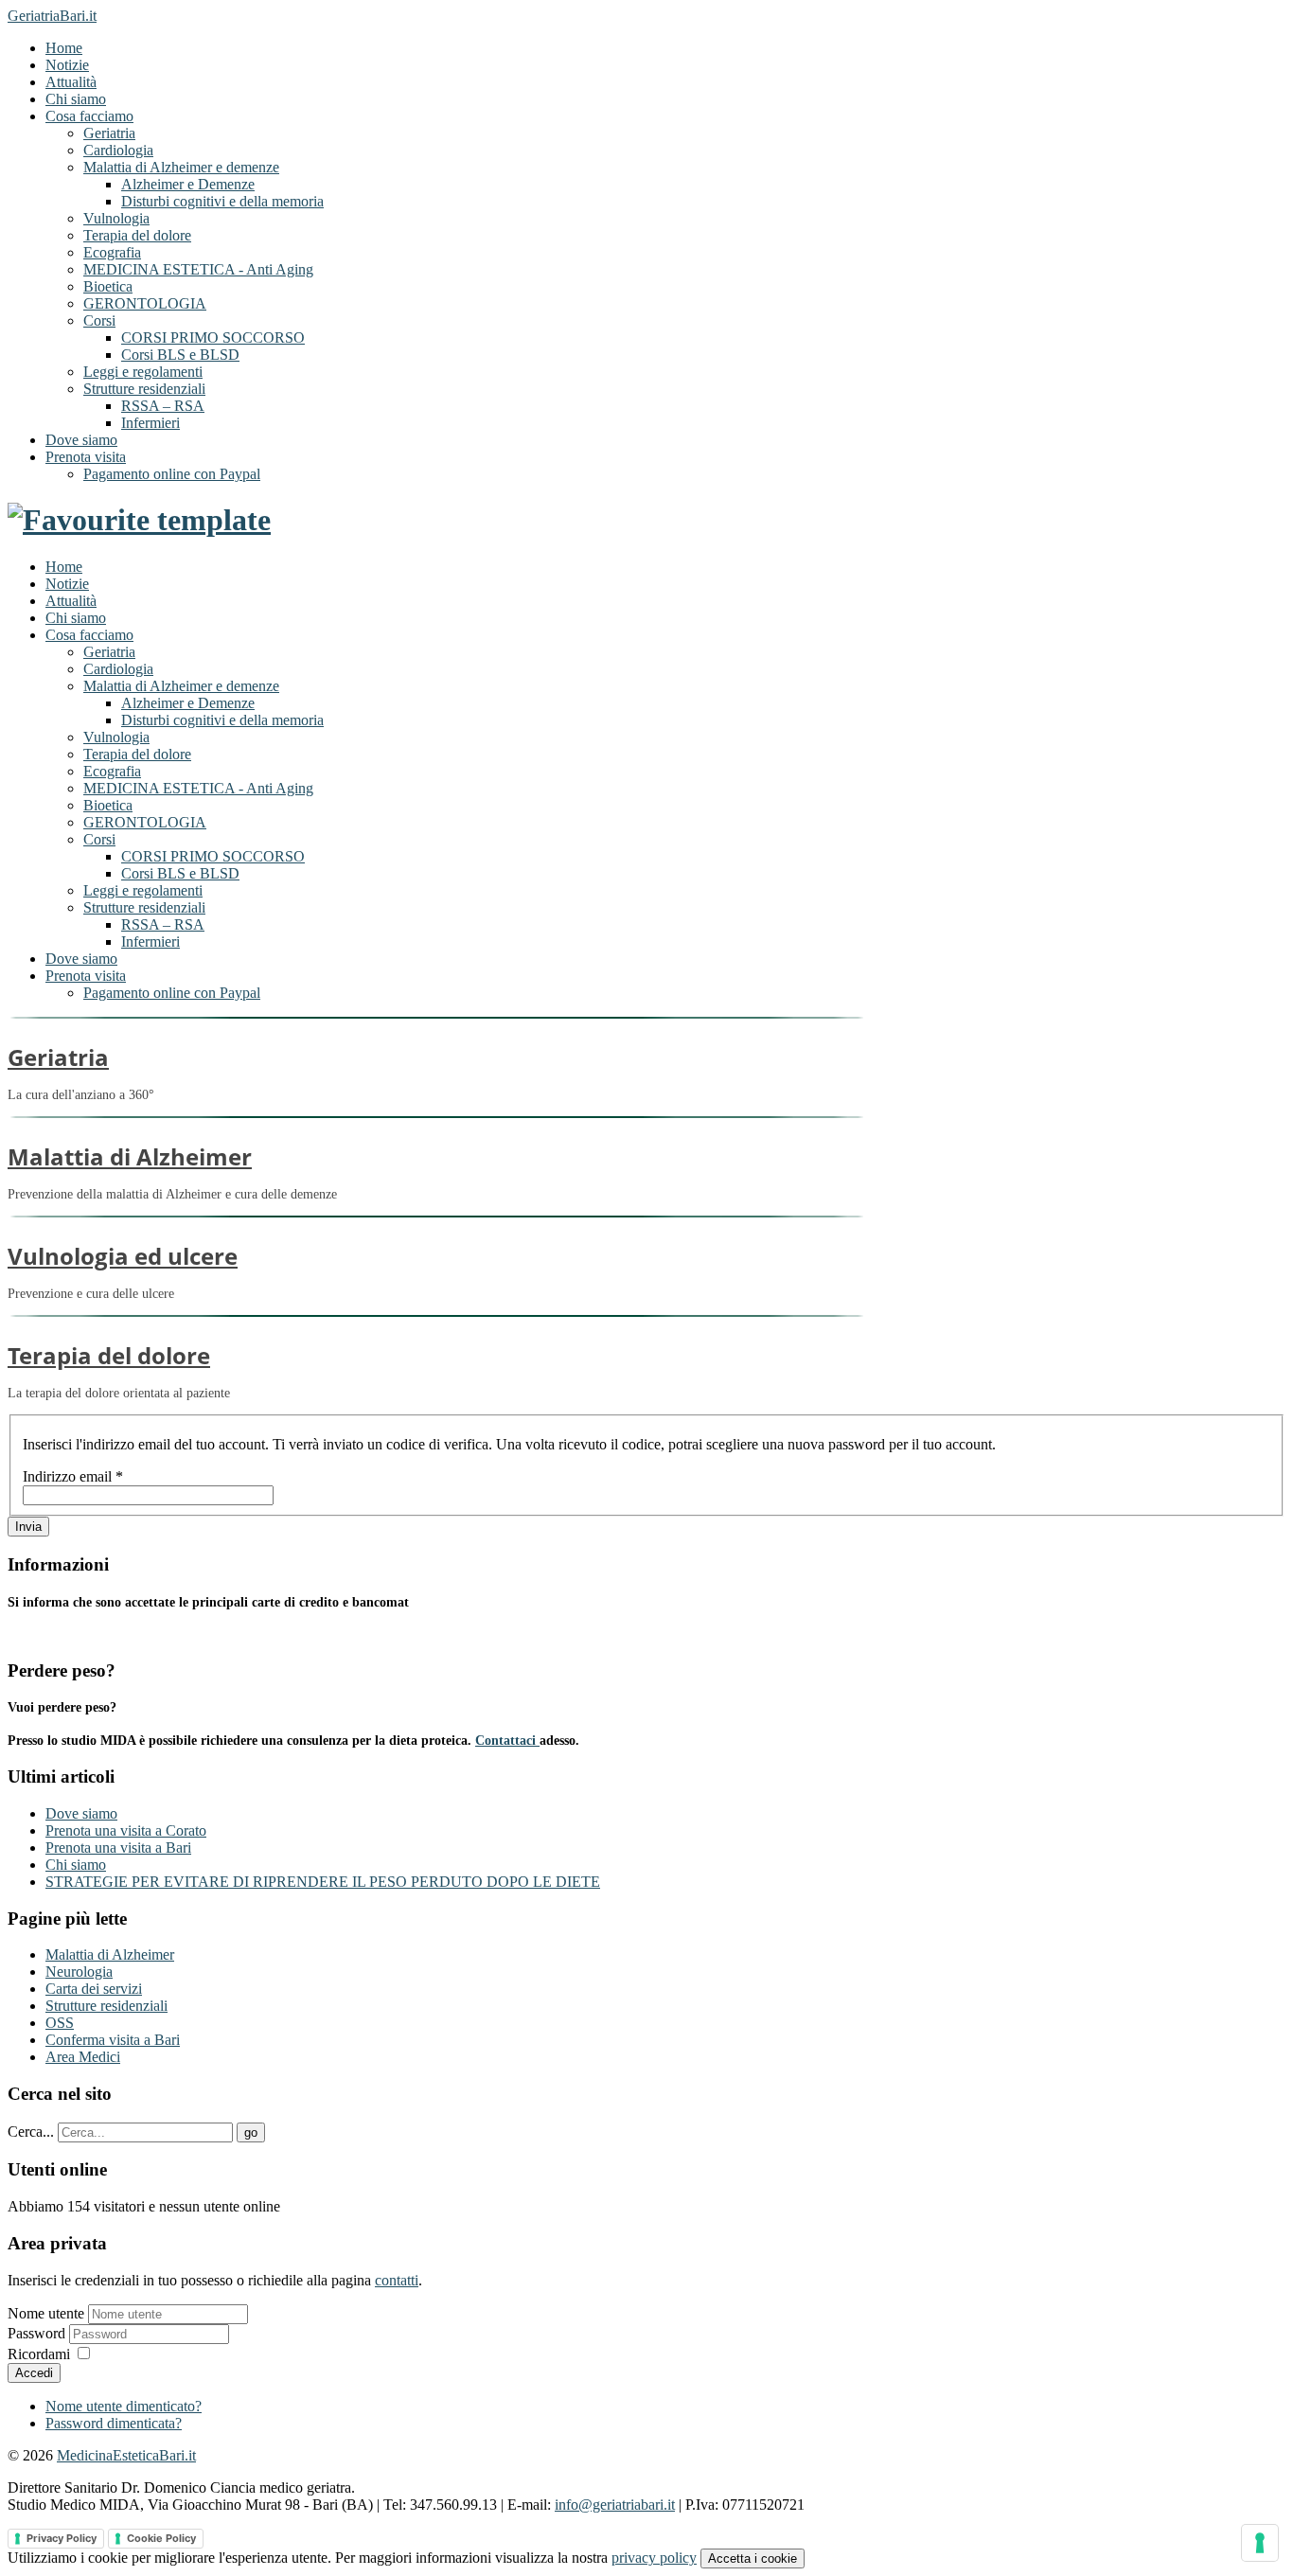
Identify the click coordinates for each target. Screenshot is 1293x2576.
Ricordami (39, 2354)
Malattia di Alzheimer (130, 1156)
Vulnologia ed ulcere (123, 1256)
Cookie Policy (161, 2538)
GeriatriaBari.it (52, 16)
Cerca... (31, 2132)
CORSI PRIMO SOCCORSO (213, 338)
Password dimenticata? (114, 2423)
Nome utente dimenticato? (124, 2406)
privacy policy (654, 2558)
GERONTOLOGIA (145, 303)
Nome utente (46, 2313)
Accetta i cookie (753, 2558)
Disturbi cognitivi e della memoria (222, 201)
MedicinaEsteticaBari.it (126, 2455)
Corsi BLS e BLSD (180, 355)
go (251, 2132)
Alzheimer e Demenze (188, 184)
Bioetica (108, 286)
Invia (28, 1527)
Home (64, 48)
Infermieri (151, 423)
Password (38, 2333)
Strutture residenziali (144, 389)
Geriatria (109, 133)
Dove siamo (81, 440)
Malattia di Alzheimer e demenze (181, 167)
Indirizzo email (73, 1476)
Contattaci (507, 1741)
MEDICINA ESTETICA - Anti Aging (198, 269)
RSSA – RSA (163, 406)
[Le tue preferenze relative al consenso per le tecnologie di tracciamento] (1260, 2543)
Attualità (71, 82)
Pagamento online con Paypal (172, 474)
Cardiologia (118, 150)
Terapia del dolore (137, 235)
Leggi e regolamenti (143, 372)
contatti (397, 2280)
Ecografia (112, 252)
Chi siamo (76, 99)
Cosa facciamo (89, 116)
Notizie (67, 65)
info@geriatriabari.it (615, 2505)
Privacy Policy (62, 2538)
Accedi (34, 2373)
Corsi (99, 320)
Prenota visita (86, 457)
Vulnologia (116, 218)
